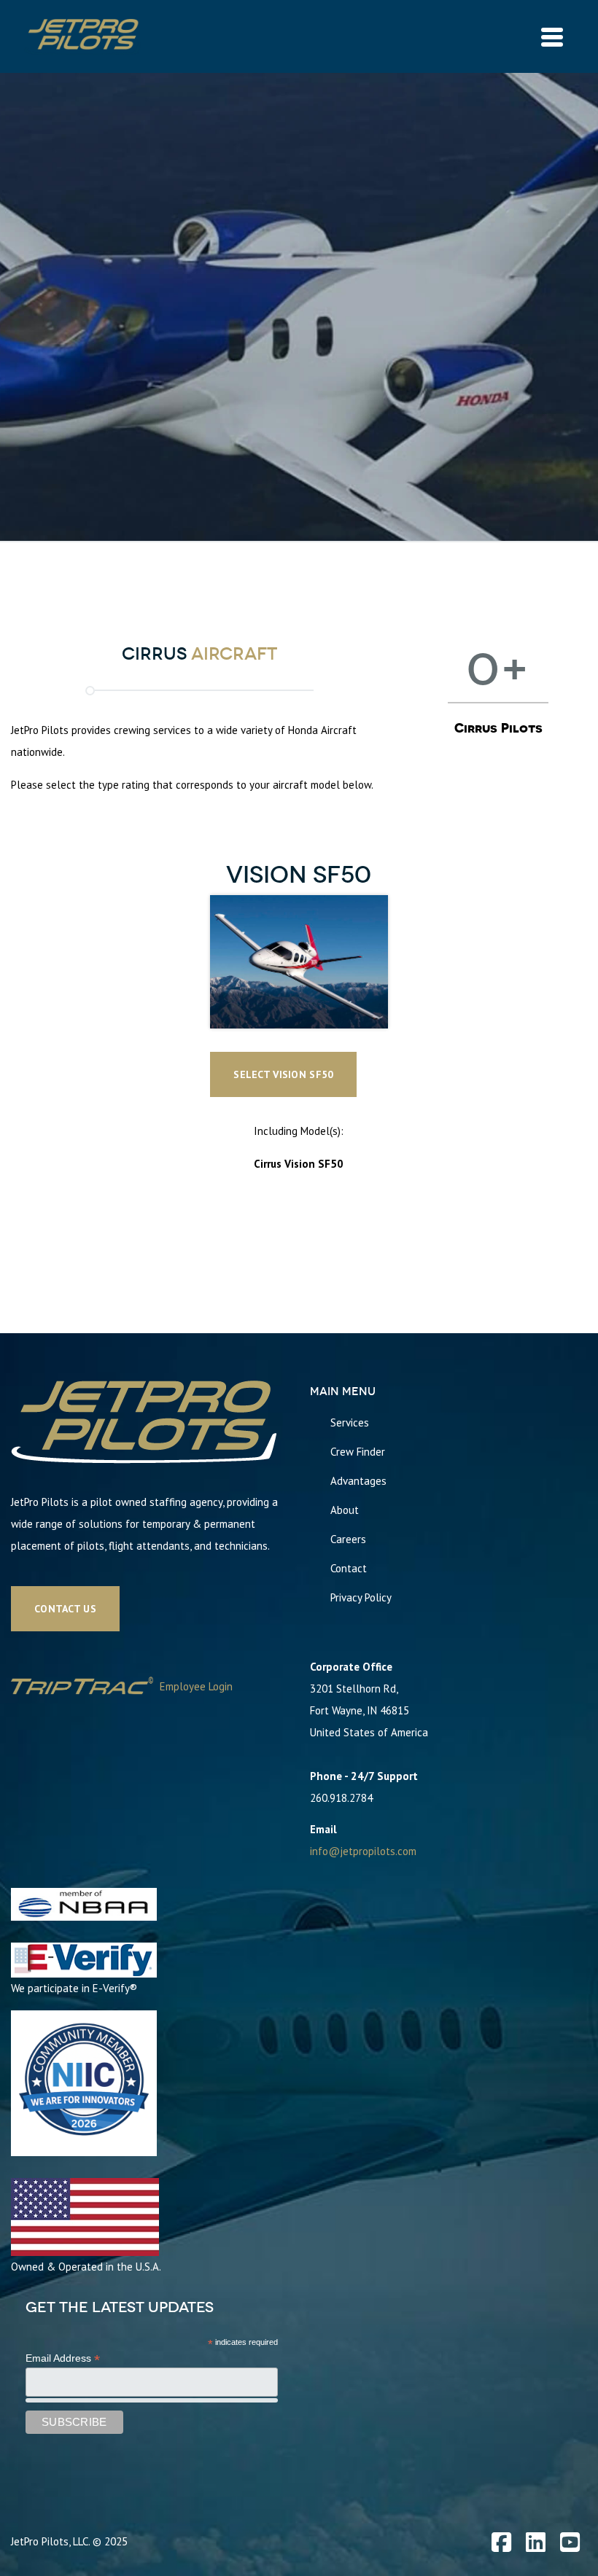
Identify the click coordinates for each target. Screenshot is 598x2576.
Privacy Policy (361, 1597)
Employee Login (195, 1686)
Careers (348, 1539)
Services (350, 1422)
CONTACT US (65, 1609)
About (345, 1510)
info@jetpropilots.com (363, 1851)
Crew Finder (358, 1452)
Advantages (358, 1481)
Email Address (63, 2358)
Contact (349, 1568)
